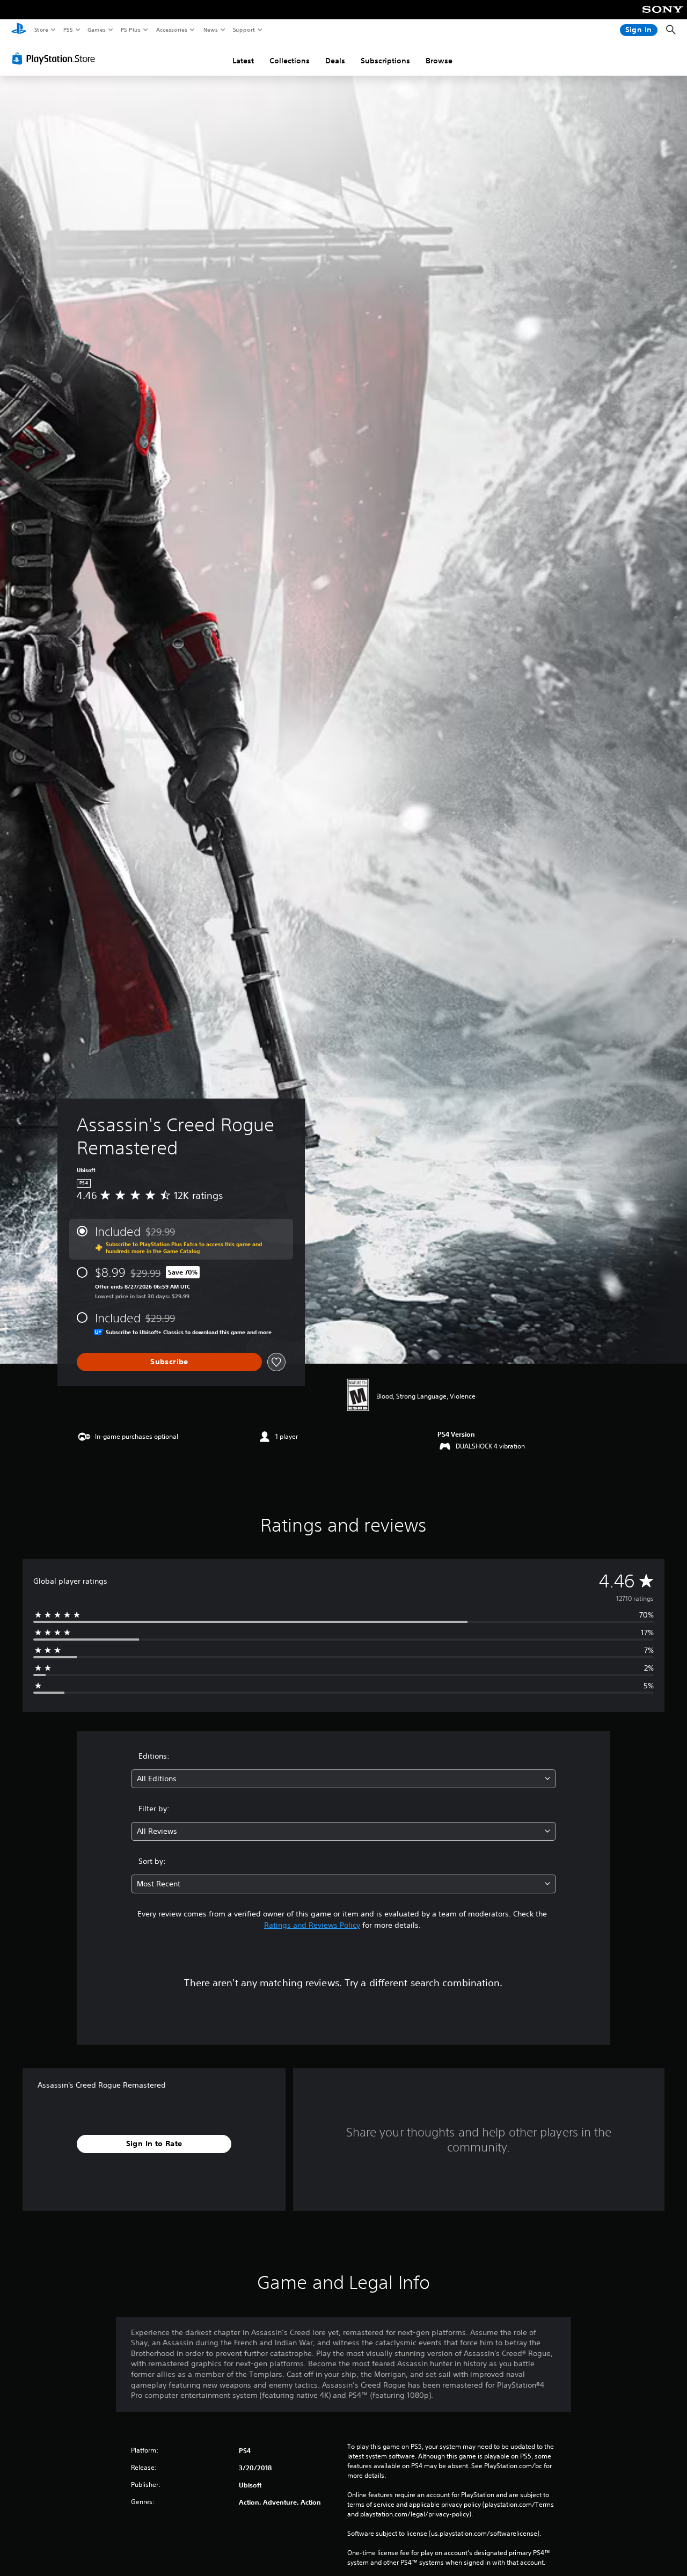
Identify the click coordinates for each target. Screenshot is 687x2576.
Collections (290, 61)
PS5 (68, 30)
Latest (243, 61)
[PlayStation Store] (56, 58)
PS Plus (130, 30)
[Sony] (663, 17)
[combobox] (344, 1779)
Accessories (171, 30)
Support (243, 30)
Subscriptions (385, 61)
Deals (335, 61)
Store (41, 30)
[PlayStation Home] (19, 30)
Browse (439, 61)
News (211, 30)
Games (96, 30)
